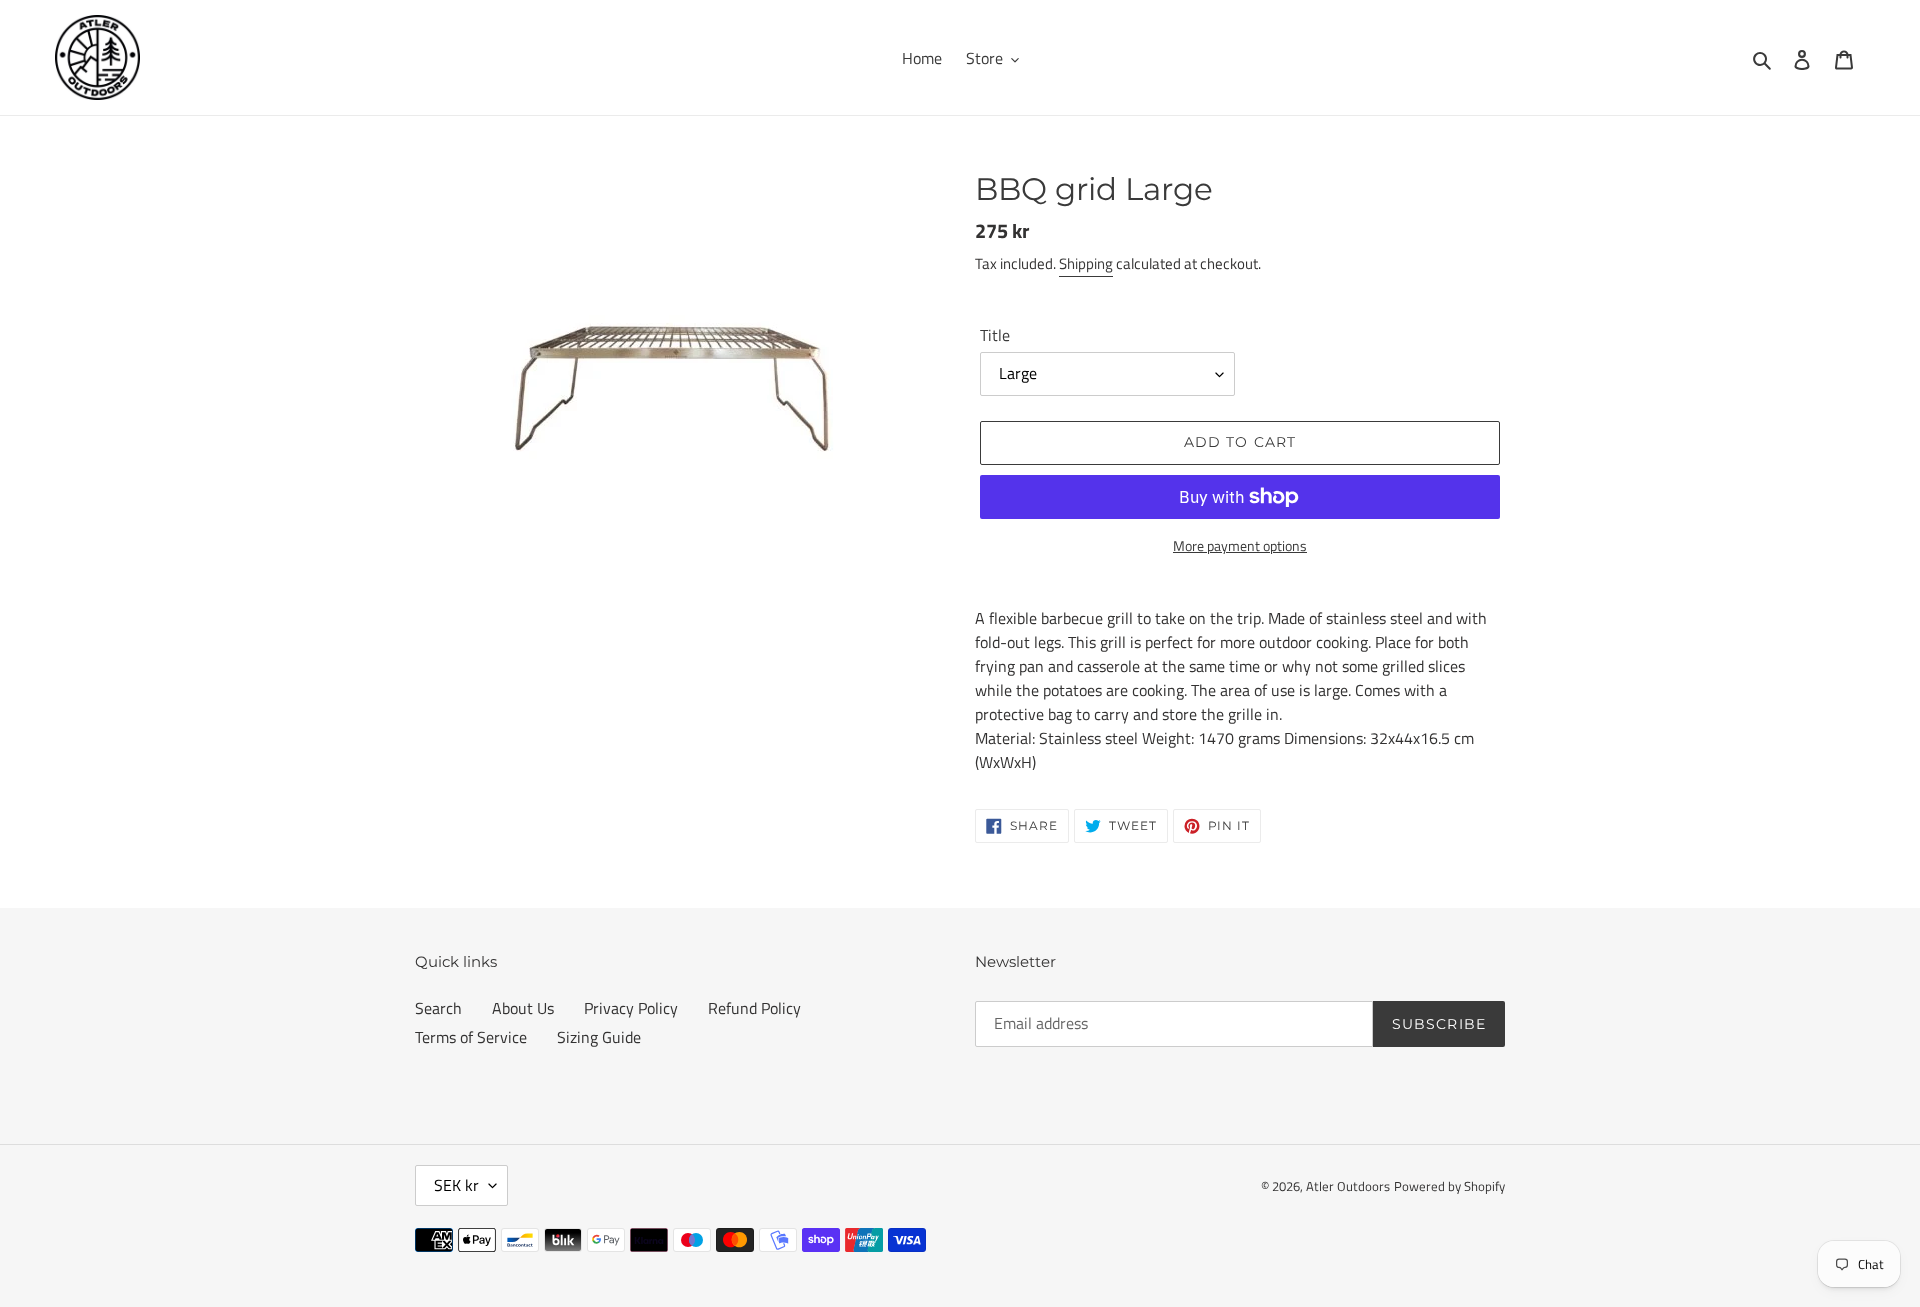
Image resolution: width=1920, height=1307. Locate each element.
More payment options (1240, 545)
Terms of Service (471, 1037)
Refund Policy (754, 1008)
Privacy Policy (631, 1008)
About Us (523, 1008)
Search (438, 1008)
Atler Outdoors (1348, 1186)
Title (995, 335)
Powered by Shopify (1449, 1186)
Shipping (1086, 263)
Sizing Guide (599, 1037)
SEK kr (456, 1185)
